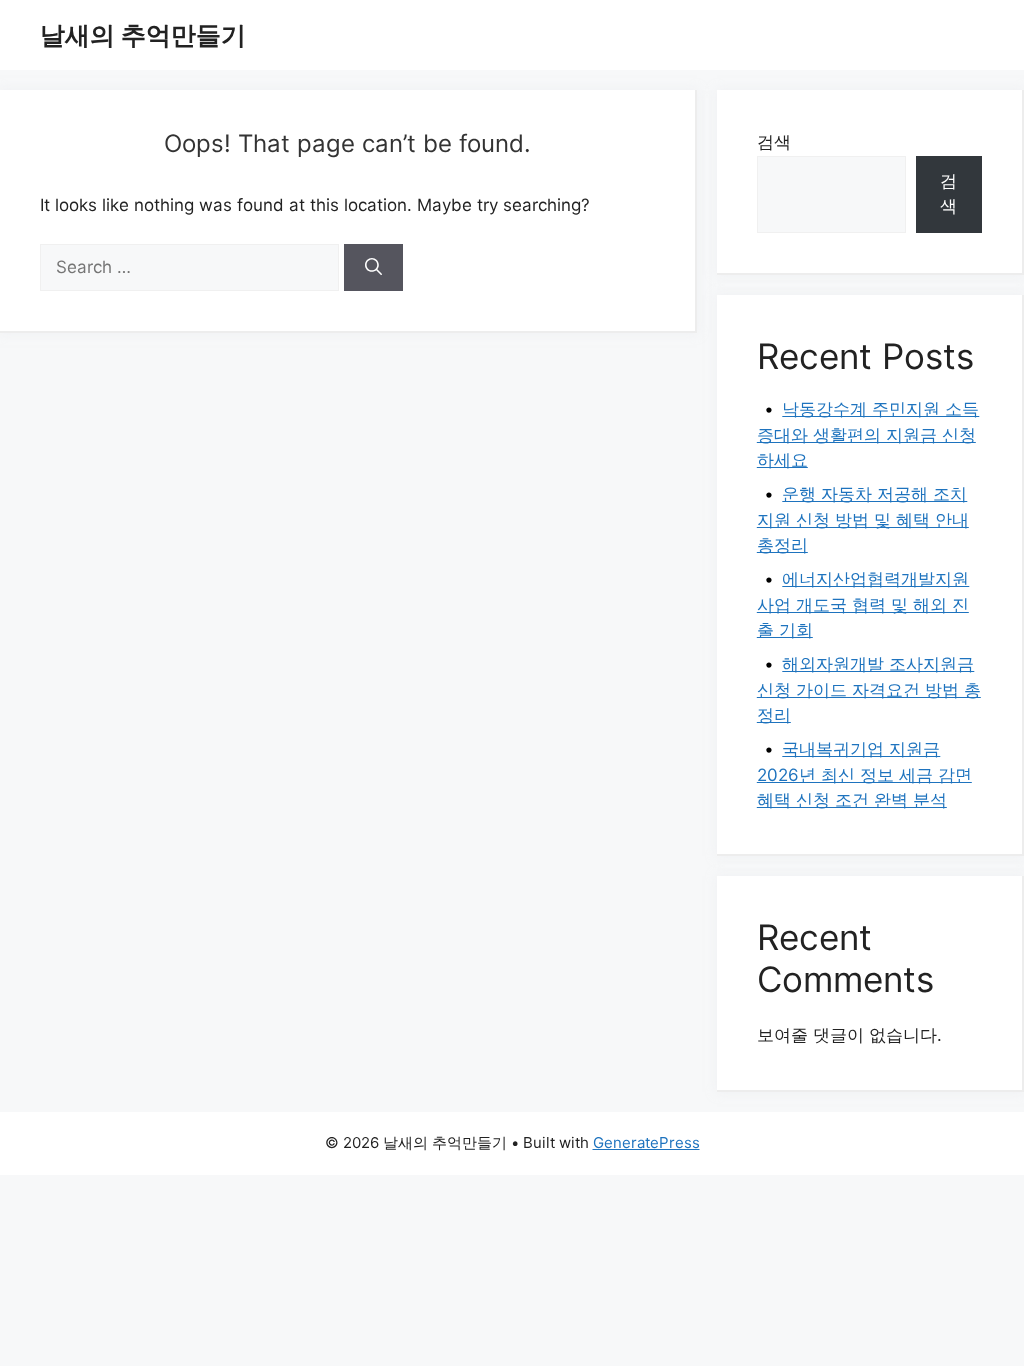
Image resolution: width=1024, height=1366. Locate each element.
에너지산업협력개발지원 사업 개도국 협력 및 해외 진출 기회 (863, 604)
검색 (774, 142)
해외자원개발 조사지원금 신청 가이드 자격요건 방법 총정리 (869, 689)
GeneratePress (646, 1142)
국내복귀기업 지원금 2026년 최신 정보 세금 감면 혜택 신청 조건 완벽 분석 (864, 774)
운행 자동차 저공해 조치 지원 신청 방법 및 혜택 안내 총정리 (863, 519)
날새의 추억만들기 (143, 35)
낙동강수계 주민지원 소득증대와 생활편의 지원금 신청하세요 (868, 434)
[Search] (373, 268)
